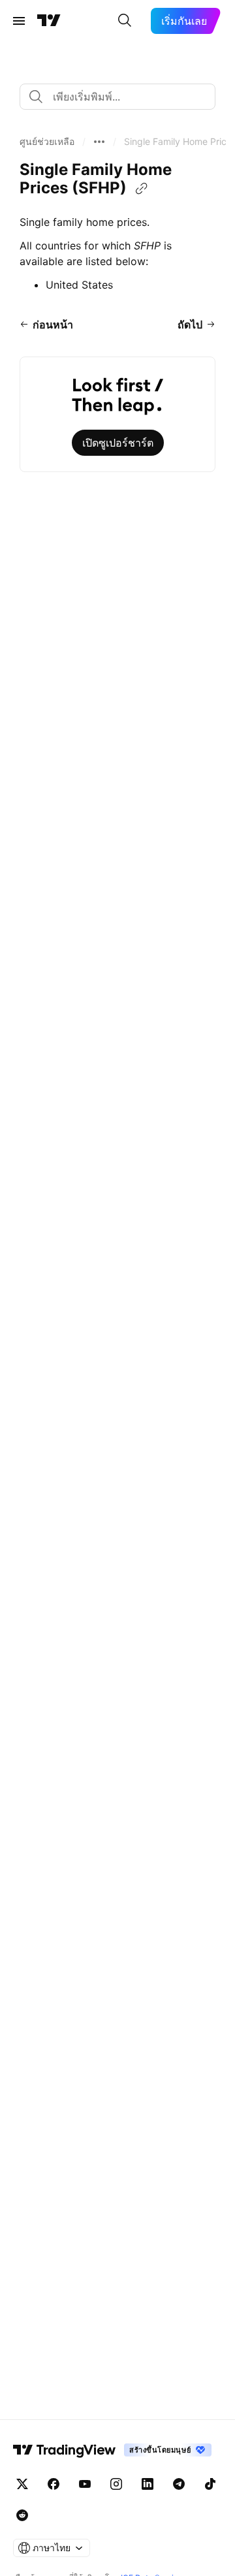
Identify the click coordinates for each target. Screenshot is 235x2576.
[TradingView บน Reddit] (22, 2515)
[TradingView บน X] (22, 2484)
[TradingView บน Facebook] (54, 2484)
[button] (47, 142)
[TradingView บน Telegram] (179, 2484)
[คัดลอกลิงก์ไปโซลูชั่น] (142, 189)
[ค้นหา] (125, 21)
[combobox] (117, 97)
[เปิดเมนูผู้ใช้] (19, 21)
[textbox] (123, 97)
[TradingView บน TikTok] (210, 2484)
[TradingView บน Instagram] (116, 2484)
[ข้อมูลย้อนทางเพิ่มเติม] (99, 142)
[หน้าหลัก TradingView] (49, 21)
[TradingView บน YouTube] (85, 2484)
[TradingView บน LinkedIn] (148, 2484)
